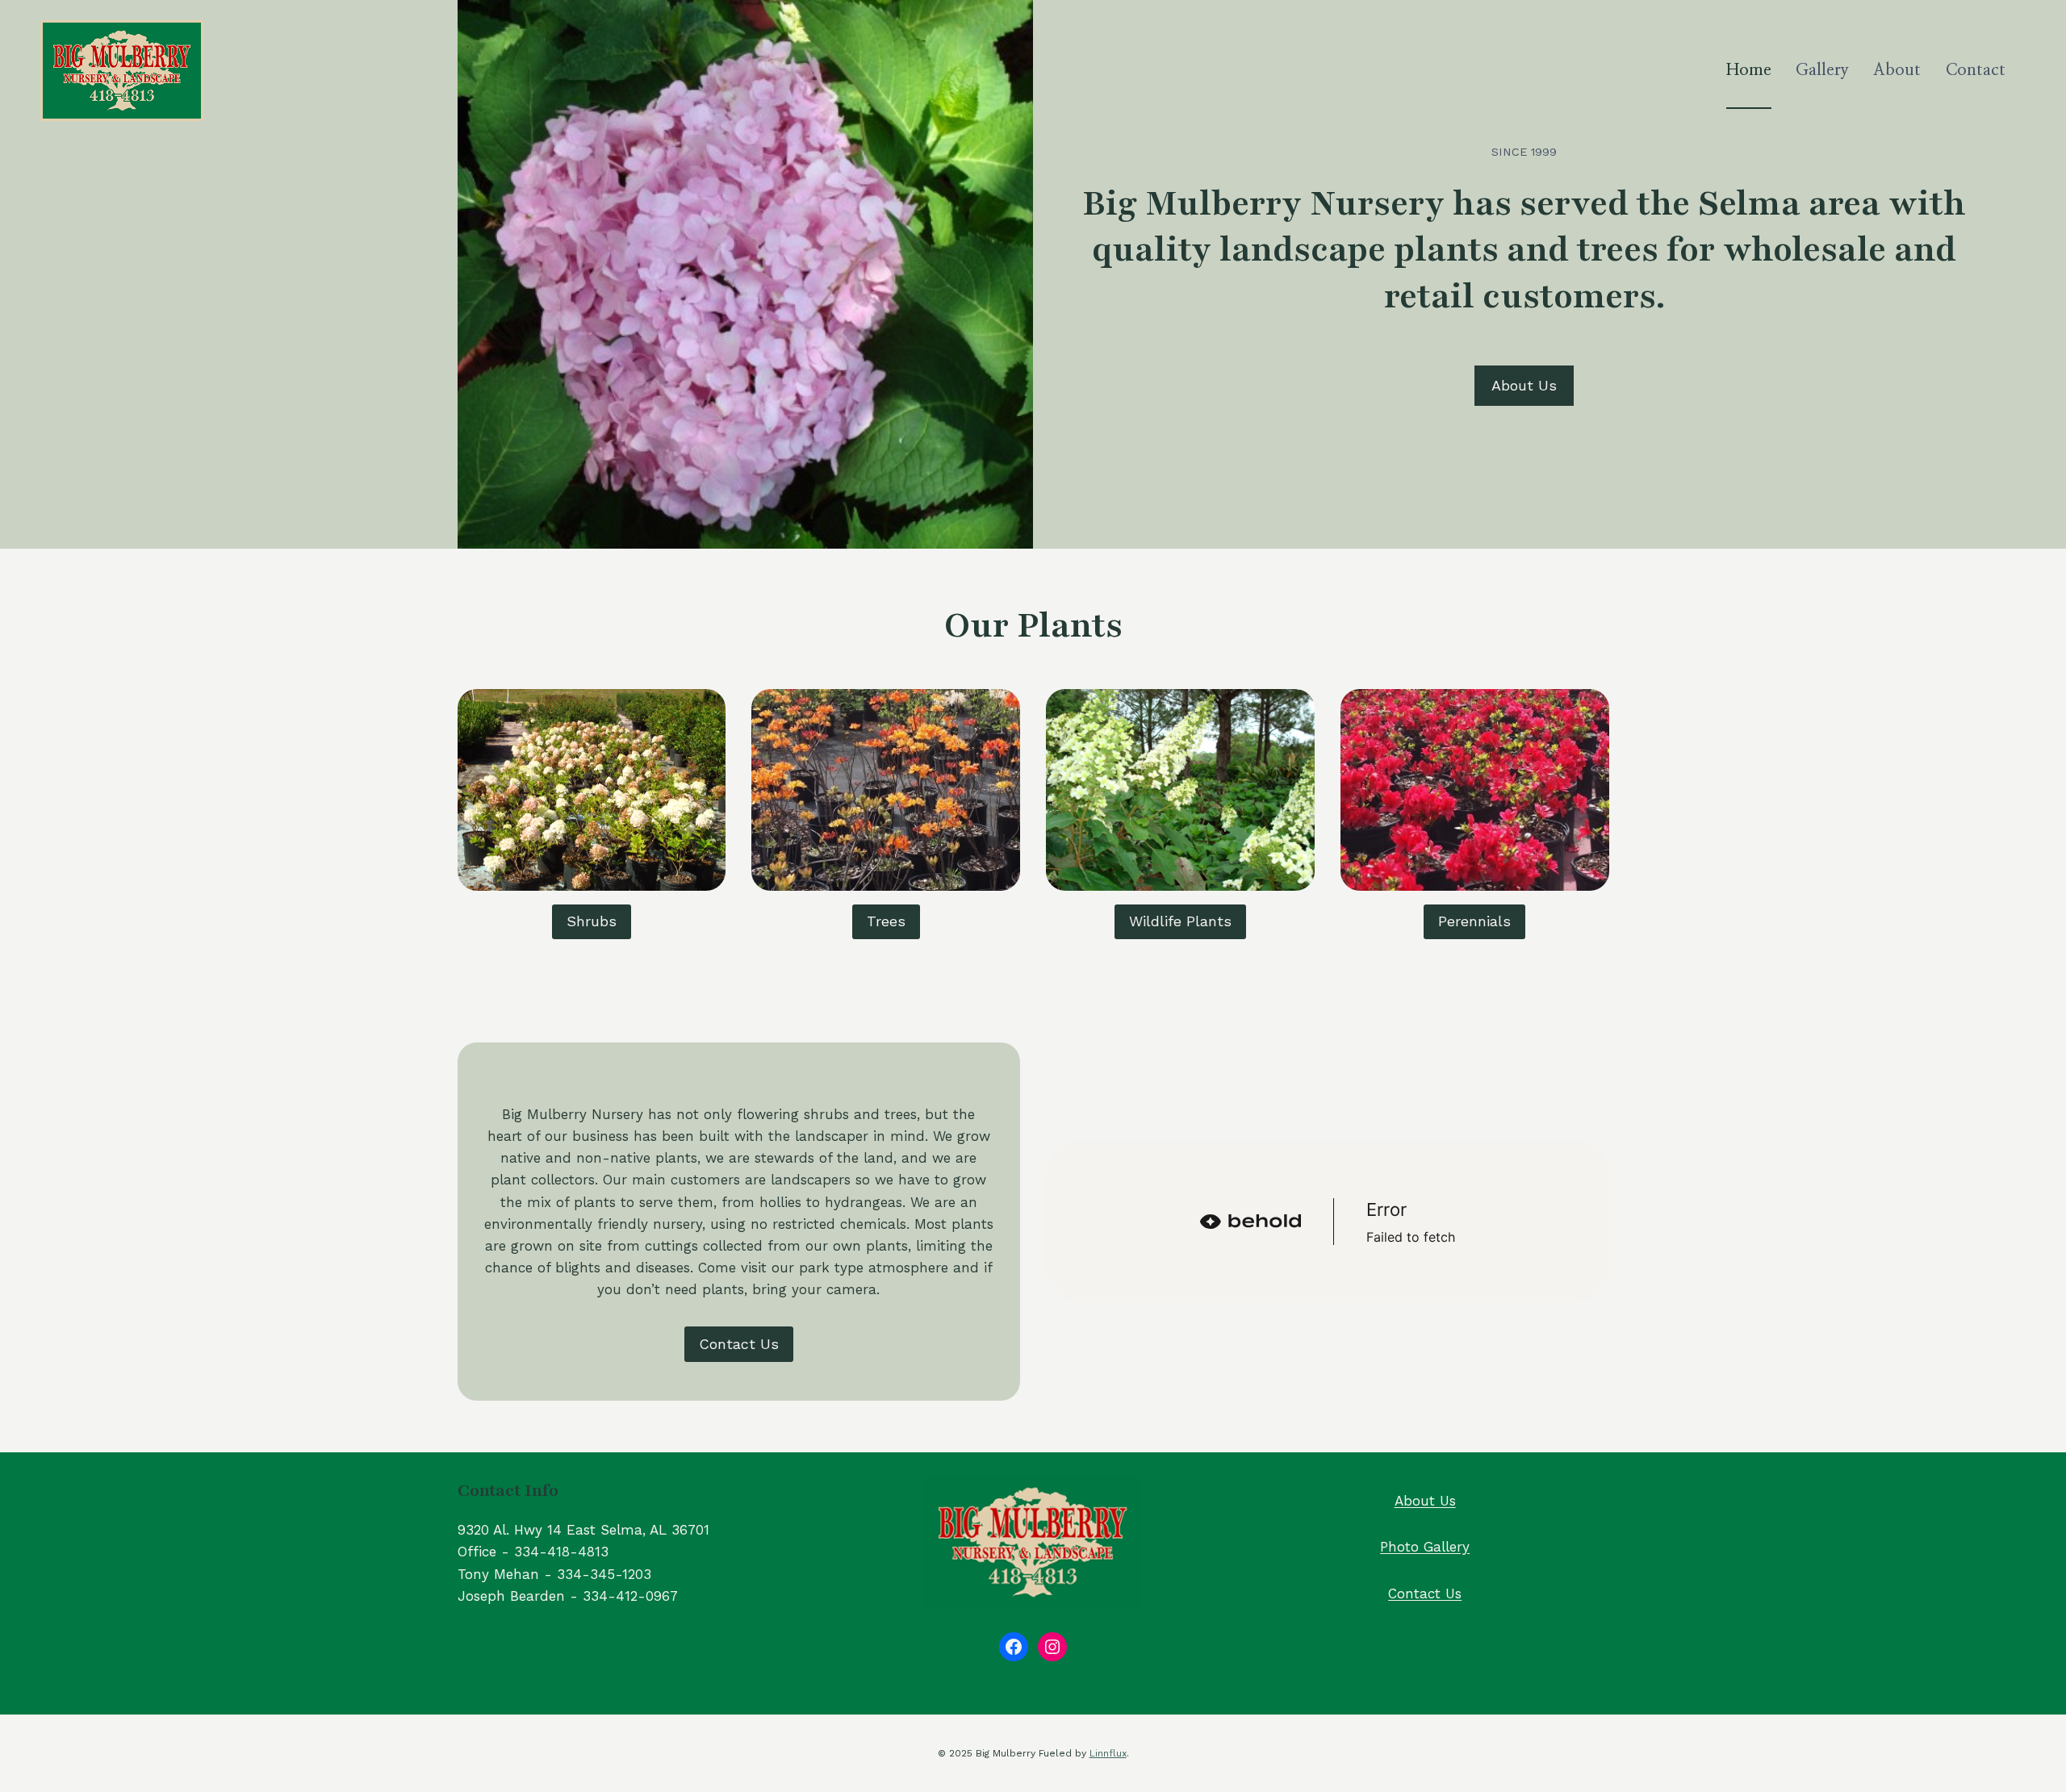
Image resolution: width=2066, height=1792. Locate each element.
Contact (1976, 70)
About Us (1425, 1501)
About (1897, 70)
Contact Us (1425, 1594)
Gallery (1822, 70)
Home (1749, 70)
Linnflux (1108, 1753)
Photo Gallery (1425, 1547)
